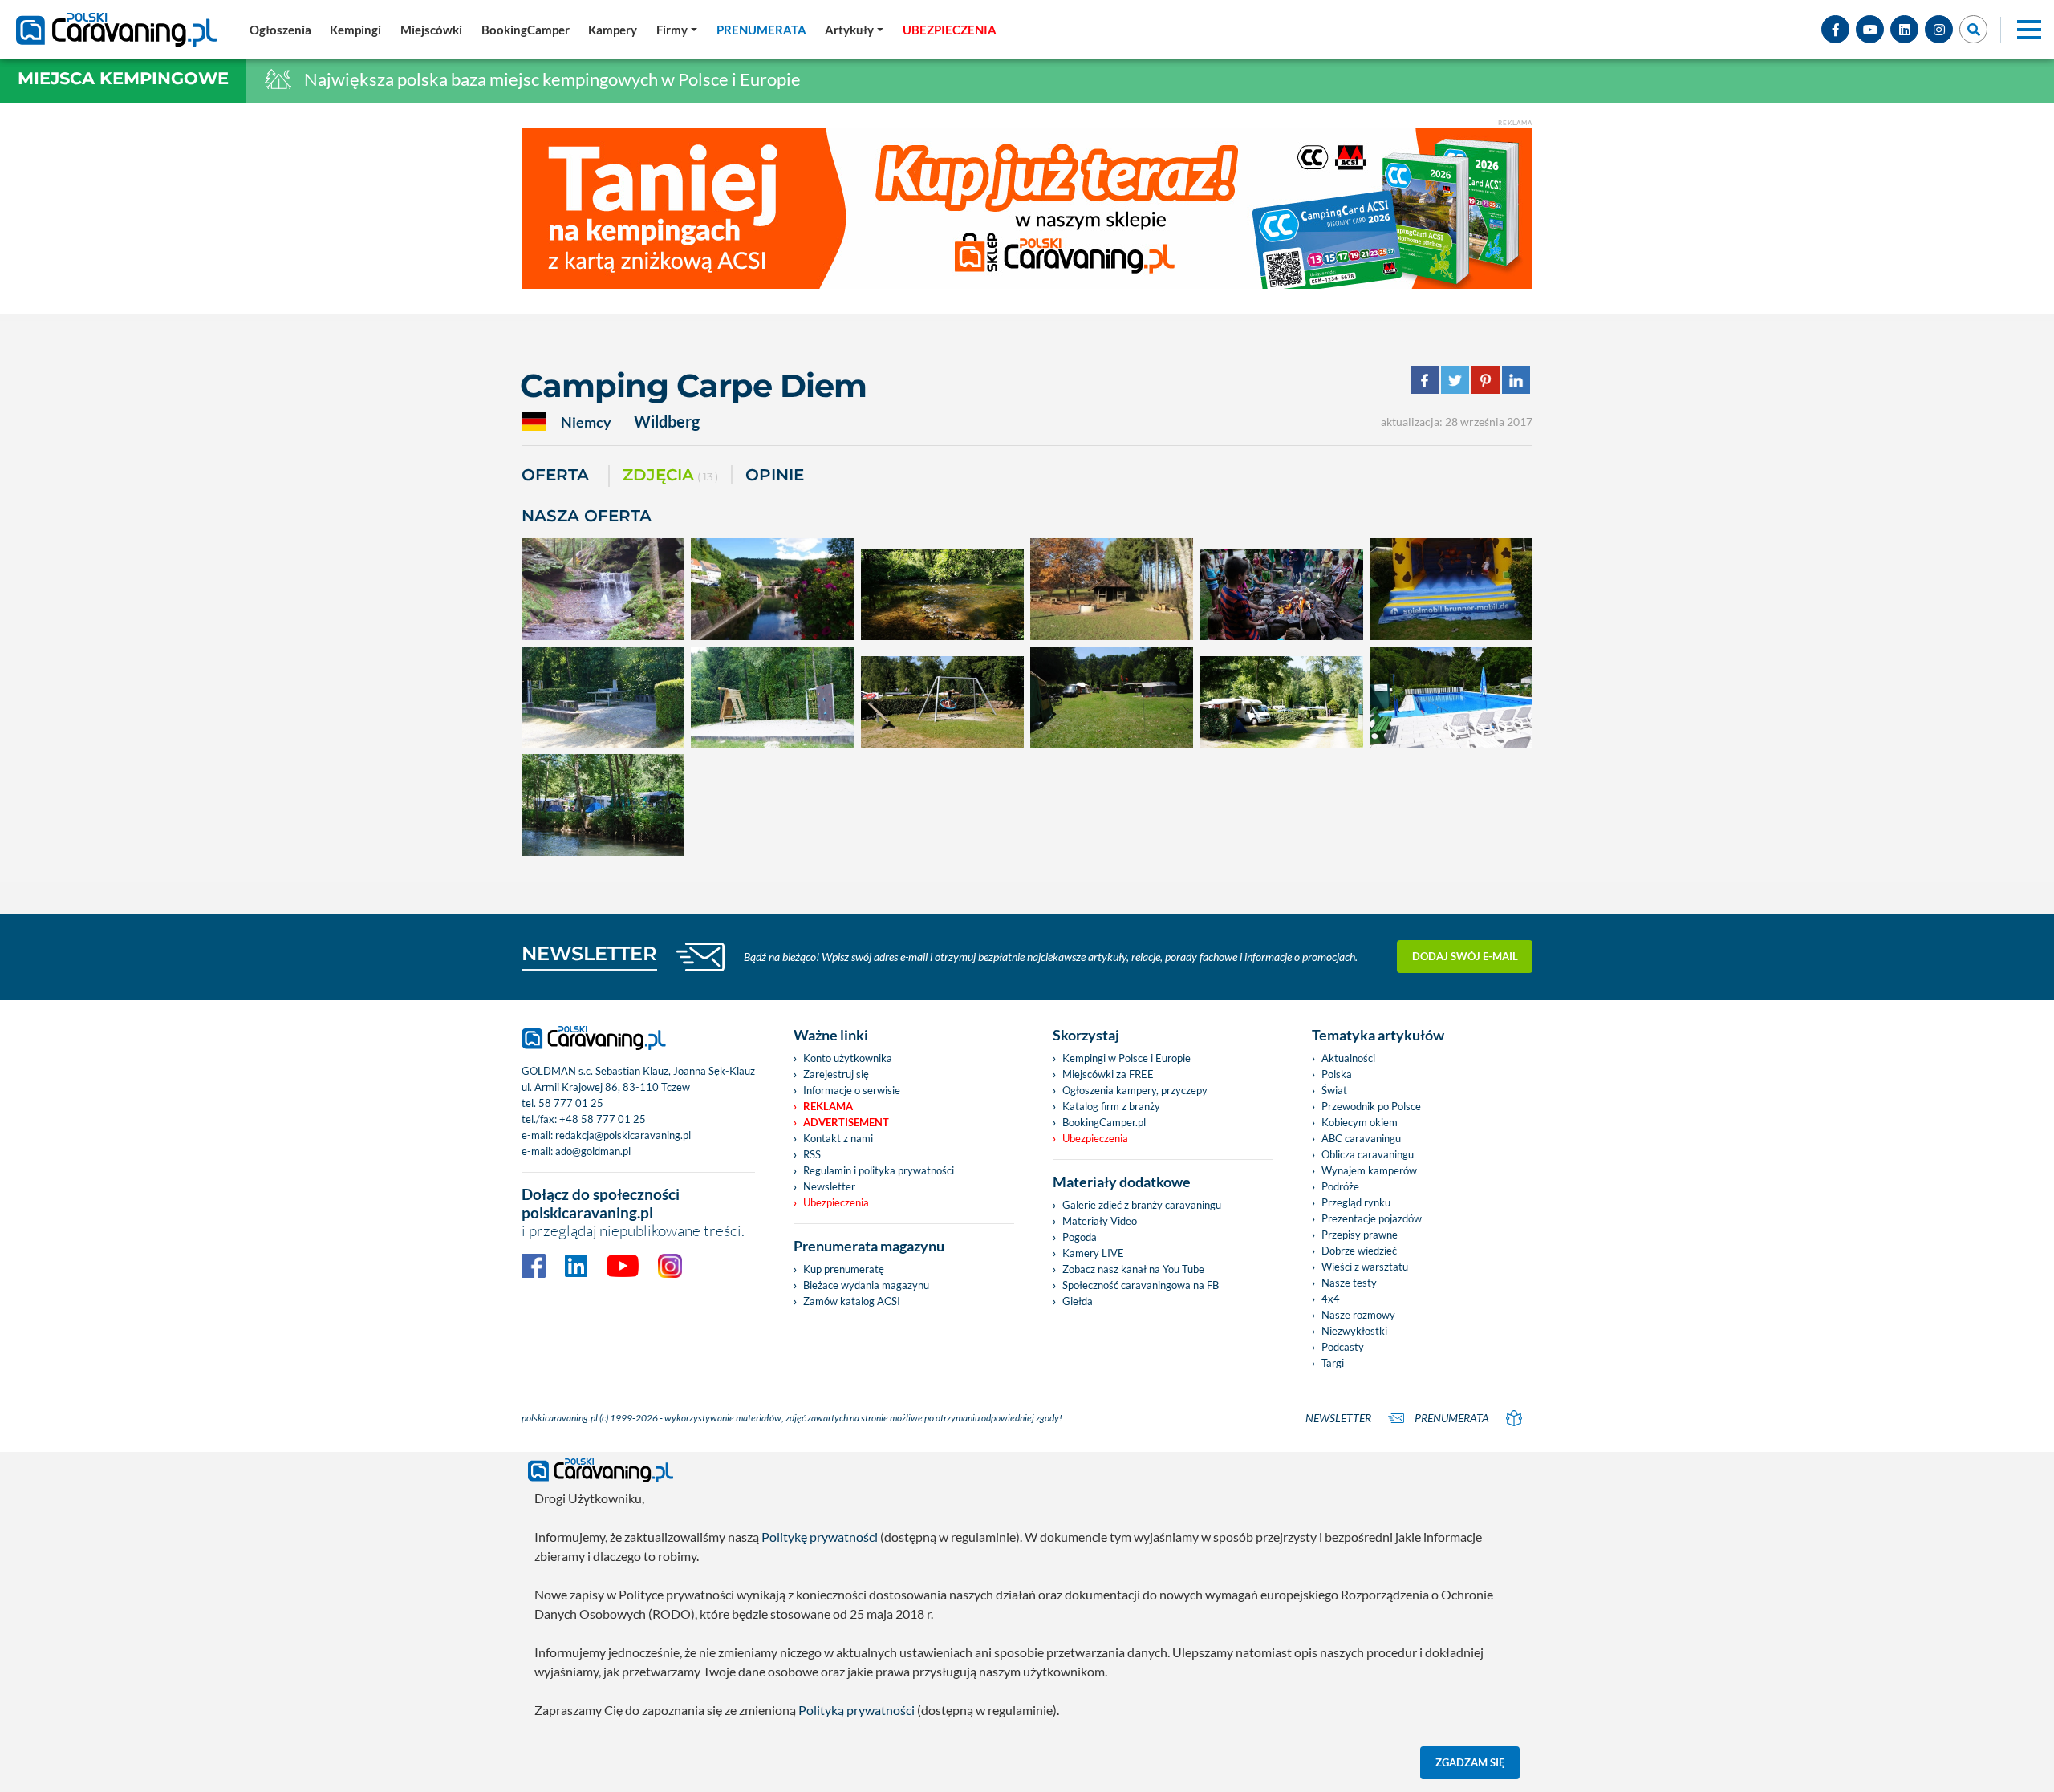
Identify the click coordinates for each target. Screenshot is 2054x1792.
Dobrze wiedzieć (1359, 1251)
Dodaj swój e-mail (1465, 956)
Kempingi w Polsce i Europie (1126, 1058)
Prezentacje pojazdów (1372, 1218)
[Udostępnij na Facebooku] (1425, 378)
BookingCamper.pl (1104, 1122)
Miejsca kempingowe (123, 78)
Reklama (828, 1106)
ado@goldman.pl (593, 1151)
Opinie (775, 475)
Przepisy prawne (1360, 1235)
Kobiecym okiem (1360, 1122)
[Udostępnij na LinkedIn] (1516, 378)
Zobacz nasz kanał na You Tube (1133, 1269)
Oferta (555, 475)
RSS (812, 1154)
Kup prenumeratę (844, 1269)
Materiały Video (1100, 1221)
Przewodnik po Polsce (1371, 1106)
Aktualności (1348, 1058)
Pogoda (1080, 1237)
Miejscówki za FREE (1108, 1074)
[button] (854, 30)
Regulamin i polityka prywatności (879, 1170)
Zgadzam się (1470, 1762)
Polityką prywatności (857, 1710)
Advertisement (846, 1122)
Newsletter (829, 1186)
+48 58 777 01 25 (603, 1119)
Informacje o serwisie (852, 1090)
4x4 (1331, 1299)
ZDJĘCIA (670, 475)
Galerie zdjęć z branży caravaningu (1142, 1205)
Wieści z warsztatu (1365, 1267)
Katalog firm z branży (1111, 1106)
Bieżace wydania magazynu (866, 1285)
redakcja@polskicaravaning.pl (623, 1135)
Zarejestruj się (836, 1074)
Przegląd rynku (1356, 1202)
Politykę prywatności (820, 1537)
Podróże (1340, 1186)
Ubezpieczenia (836, 1202)
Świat (1334, 1090)
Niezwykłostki (1354, 1331)
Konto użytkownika (848, 1058)
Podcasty (1343, 1347)
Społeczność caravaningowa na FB (1141, 1285)
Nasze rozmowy (1358, 1315)
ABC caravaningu (1361, 1138)
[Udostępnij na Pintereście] (1486, 378)
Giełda (1078, 1301)
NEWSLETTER (589, 953)
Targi (1333, 1363)
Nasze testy (1349, 1283)
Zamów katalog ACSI (852, 1301)
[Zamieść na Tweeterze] (1455, 378)
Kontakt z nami (838, 1138)
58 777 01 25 (571, 1103)
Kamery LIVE (1093, 1253)
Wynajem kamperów (1369, 1170)
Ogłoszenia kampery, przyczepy (1135, 1090)
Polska (1337, 1074)
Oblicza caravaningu (1368, 1154)
